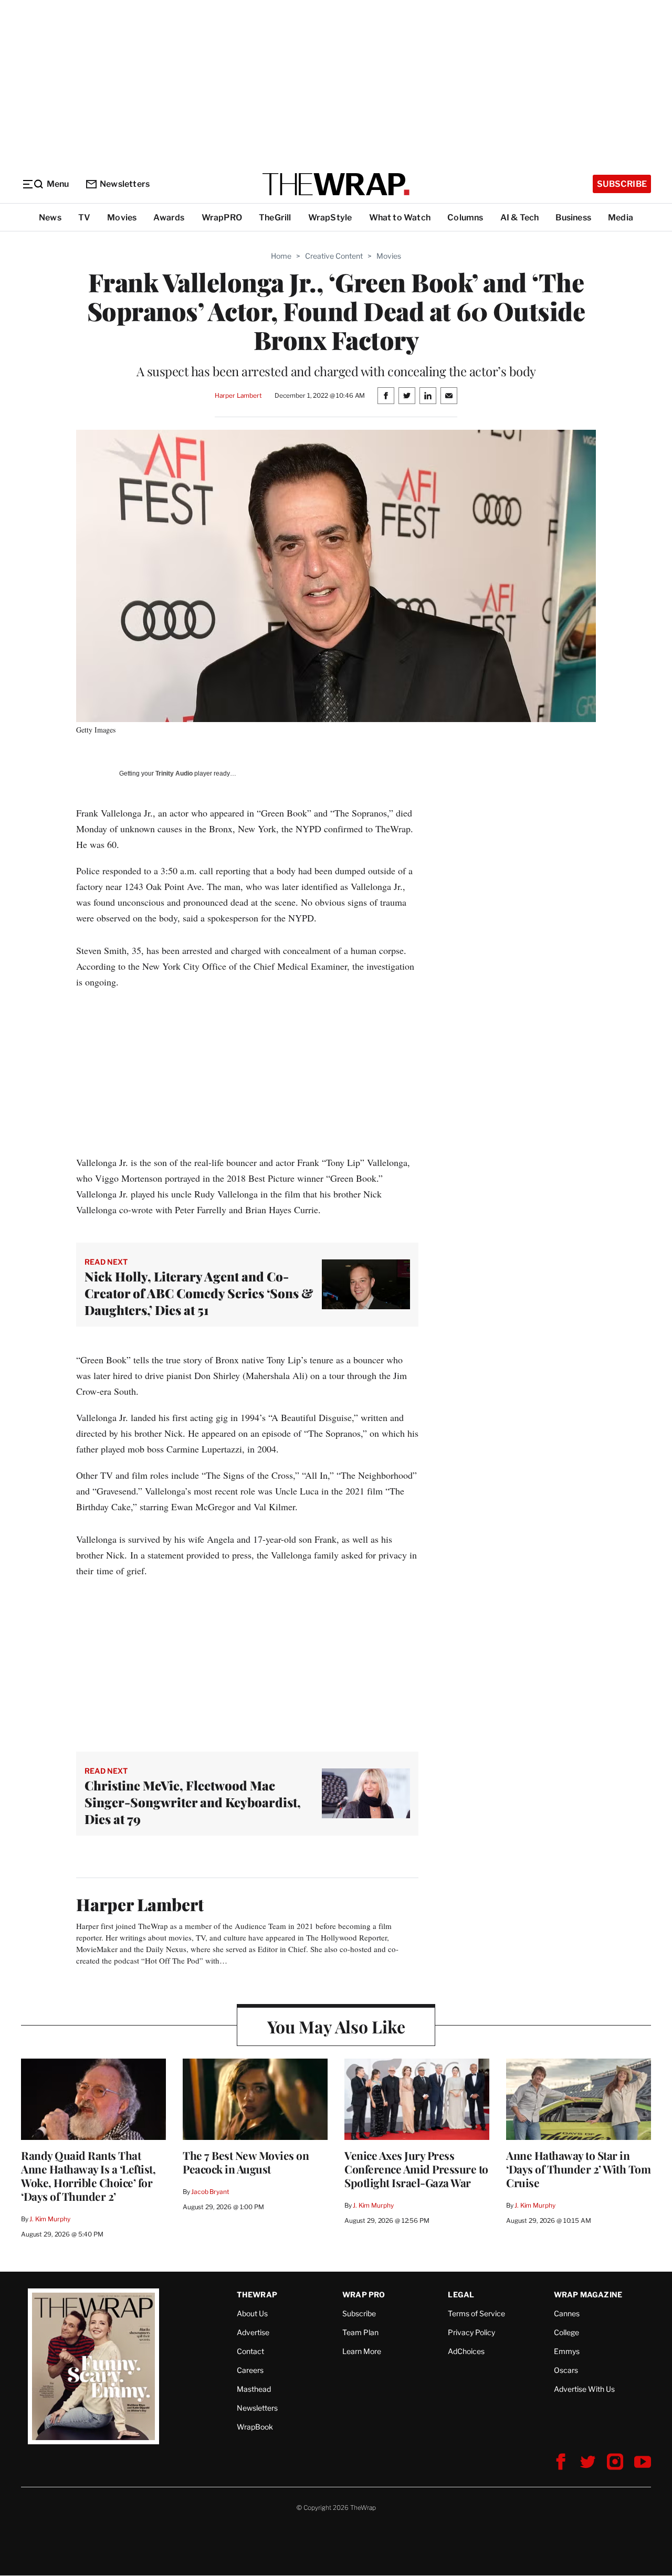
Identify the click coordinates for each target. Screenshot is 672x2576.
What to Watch (400, 218)
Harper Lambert (238, 395)
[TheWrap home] (336, 184)
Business (573, 218)
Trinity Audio (174, 773)
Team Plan (360, 2332)
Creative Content (334, 256)
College (566, 2332)
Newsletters (125, 184)
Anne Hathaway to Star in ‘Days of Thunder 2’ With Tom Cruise (578, 2169)
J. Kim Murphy (50, 2219)
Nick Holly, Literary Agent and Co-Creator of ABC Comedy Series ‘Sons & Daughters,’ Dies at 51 (199, 1293)
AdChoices (466, 2351)
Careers (250, 2370)
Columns (465, 218)
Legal (461, 2294)
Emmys (567, 2351)
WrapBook (255, 2427)
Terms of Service (476, 2313)
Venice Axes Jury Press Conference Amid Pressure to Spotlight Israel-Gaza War (416, 2169)
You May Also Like (336, 2026)
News (50, 218)
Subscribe (622, 184)
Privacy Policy (471, 2332)
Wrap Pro (364, 2294)
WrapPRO (222, 218)
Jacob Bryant (210, 2192)
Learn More (362, 2351)
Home (281, 256)
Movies (122, 218)
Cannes (567, 2313)
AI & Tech (520, 218)
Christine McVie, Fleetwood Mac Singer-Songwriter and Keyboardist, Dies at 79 (193, 1802)
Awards (169, 218)
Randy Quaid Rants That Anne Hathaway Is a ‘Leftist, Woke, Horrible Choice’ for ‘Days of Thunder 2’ (88, 2176)
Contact (250, 2351)
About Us (252, 2313)
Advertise (253, 2332)
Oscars (566, 2370)
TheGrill (275, 218)
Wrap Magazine (588, 2294)
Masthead (254, 2389)
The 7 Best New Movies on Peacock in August (246, 2162)
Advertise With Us (584, 2389)
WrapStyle (330, 218)
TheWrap (257, 2294)
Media (621, 218)
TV (84, 218)
